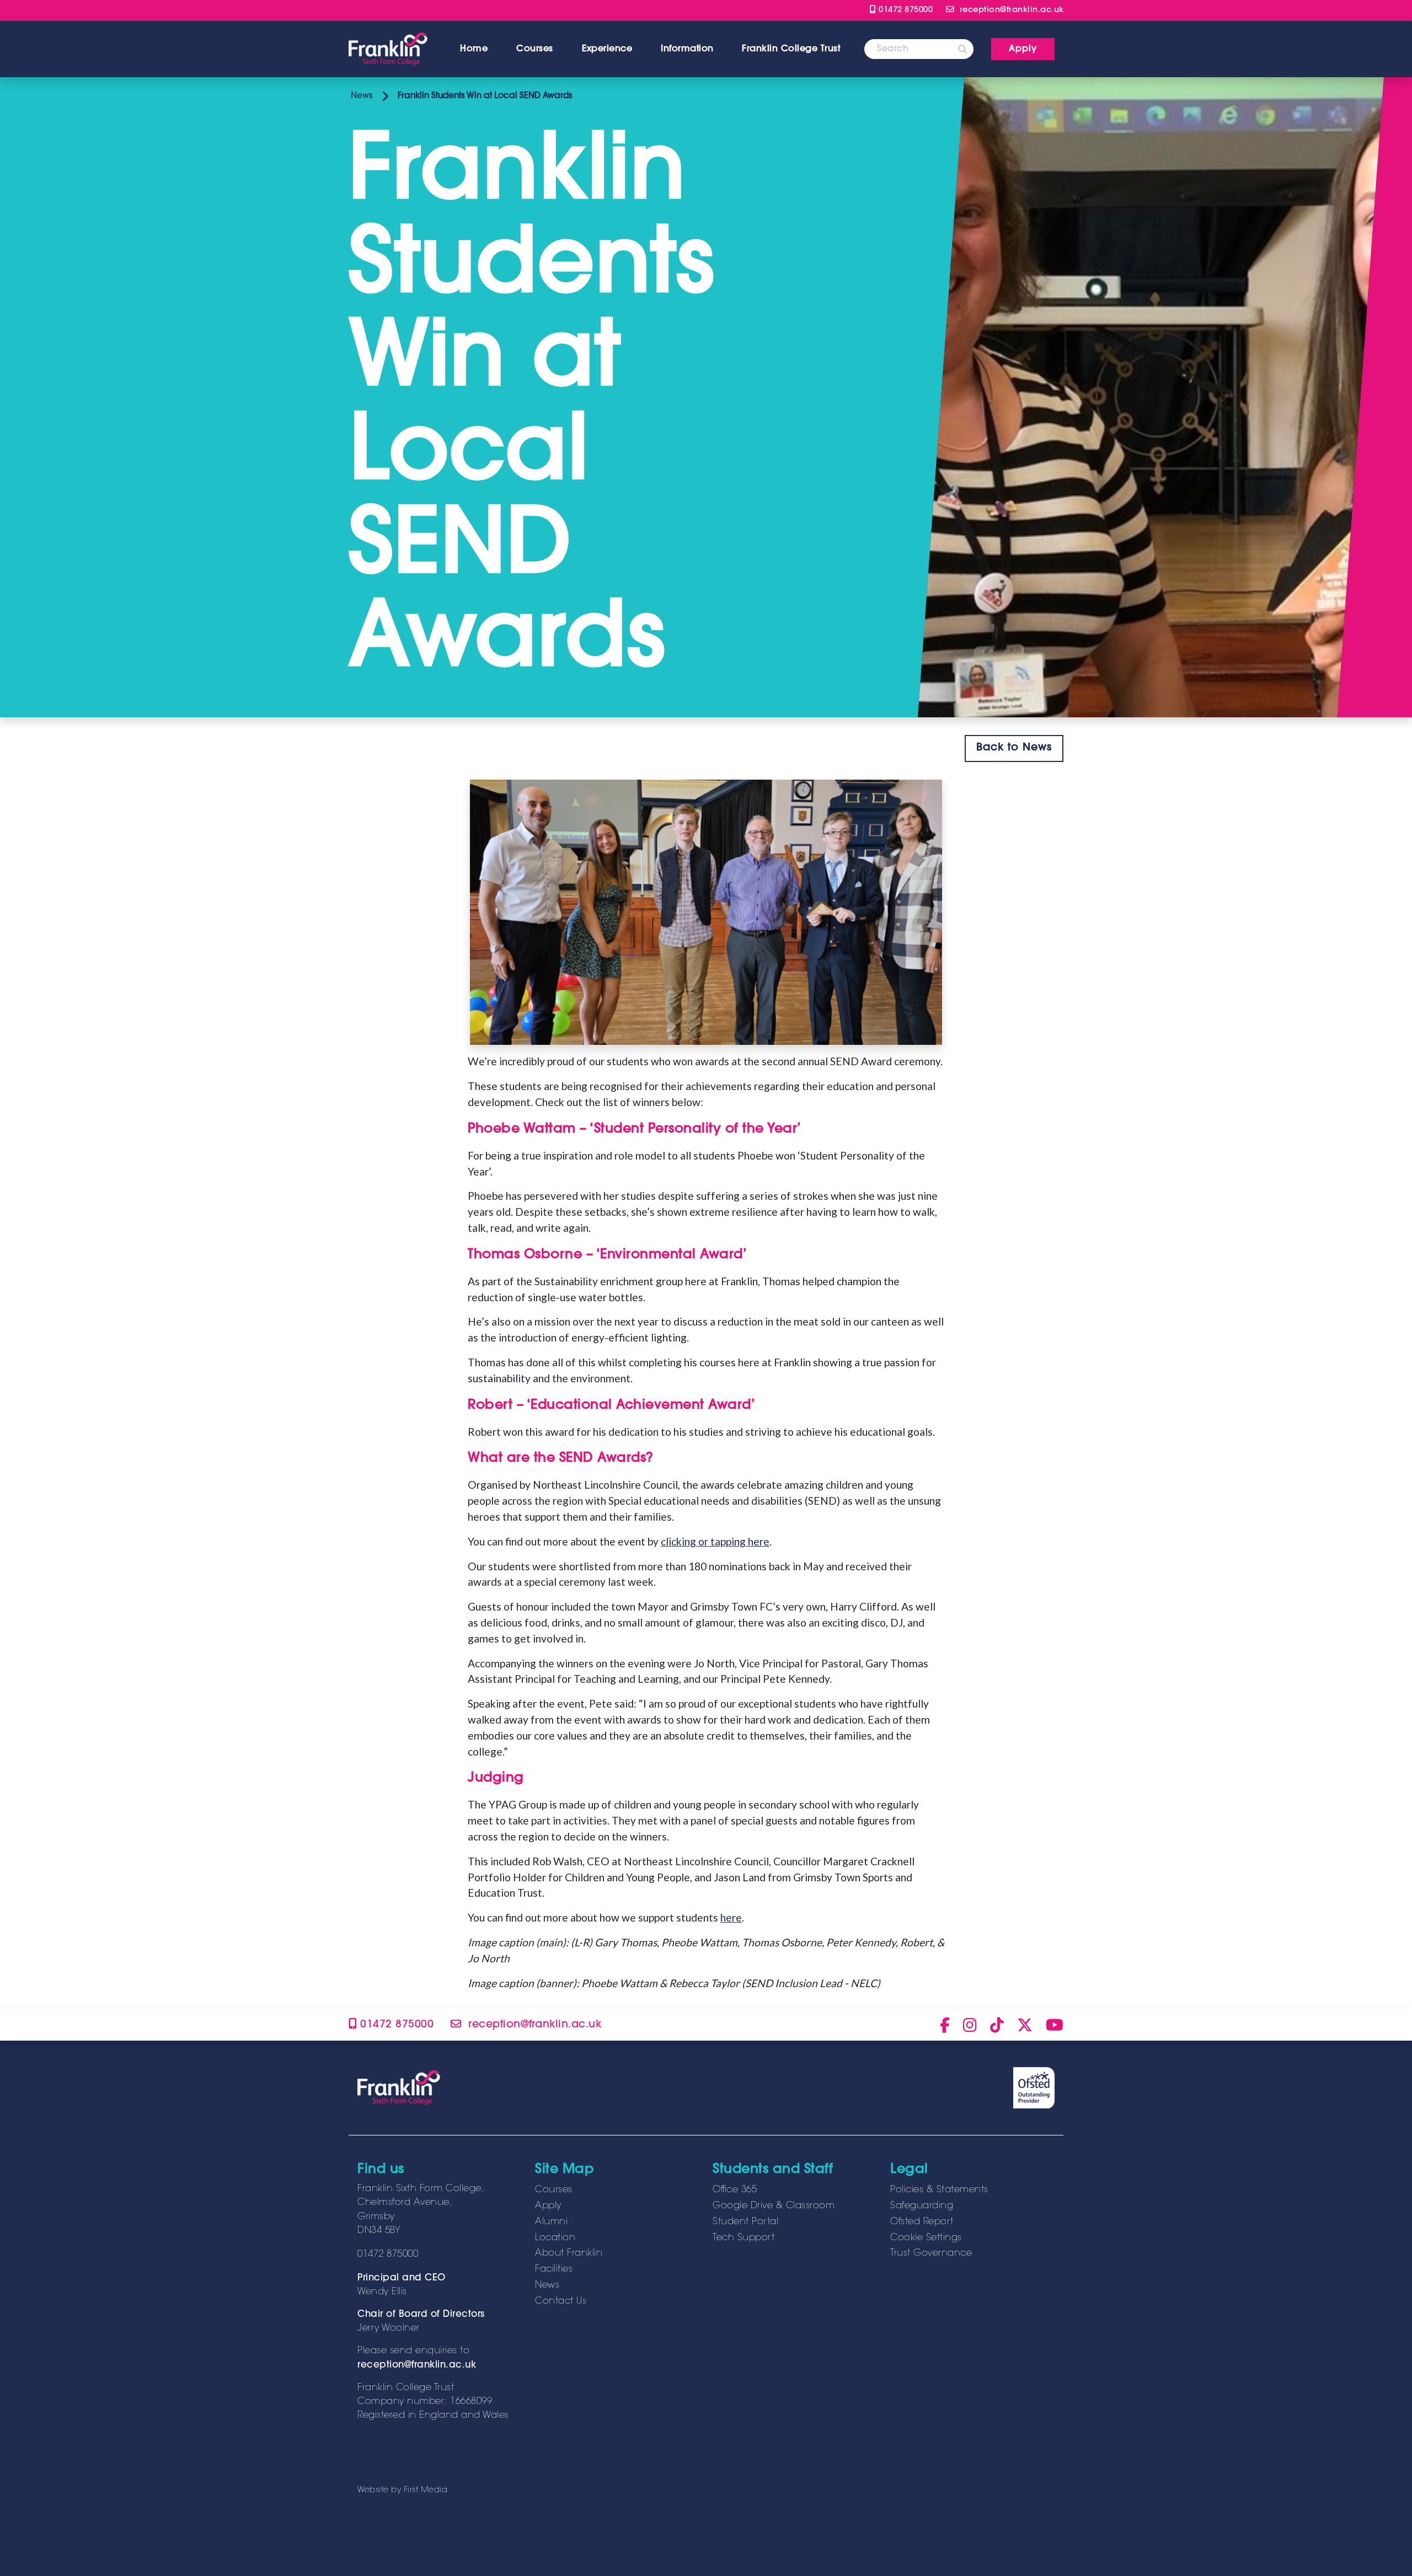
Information (687, 49)
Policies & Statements (939, 2190)
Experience (607, 49)
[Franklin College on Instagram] (970, 2025)
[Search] (962, 49)
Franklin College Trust (791, 49)
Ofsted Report (922, 2222)
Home (474, 49)
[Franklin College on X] (1025, 2025)
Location (555, 2238)
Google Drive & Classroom (774, 2206)
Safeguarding (922, 2206)
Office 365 (735, 2190)
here (731, 1917)
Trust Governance (931, 2253)
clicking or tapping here (715, 1541)
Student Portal (745, 2222)
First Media (426, 2490)
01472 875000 (904, 10)
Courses (535, 49)
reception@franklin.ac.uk (417, 2365)
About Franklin (569, 2253)
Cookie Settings (926, 2238)
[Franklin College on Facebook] (945, 2025)
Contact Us (561, 2301)
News (360, 96)
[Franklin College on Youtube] (1055, 2025)
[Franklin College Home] (388, 49)
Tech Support (744, 2238)
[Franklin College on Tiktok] (997, 2025)
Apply (548, 2206)
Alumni (551, 2222)
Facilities (554, 2269)
